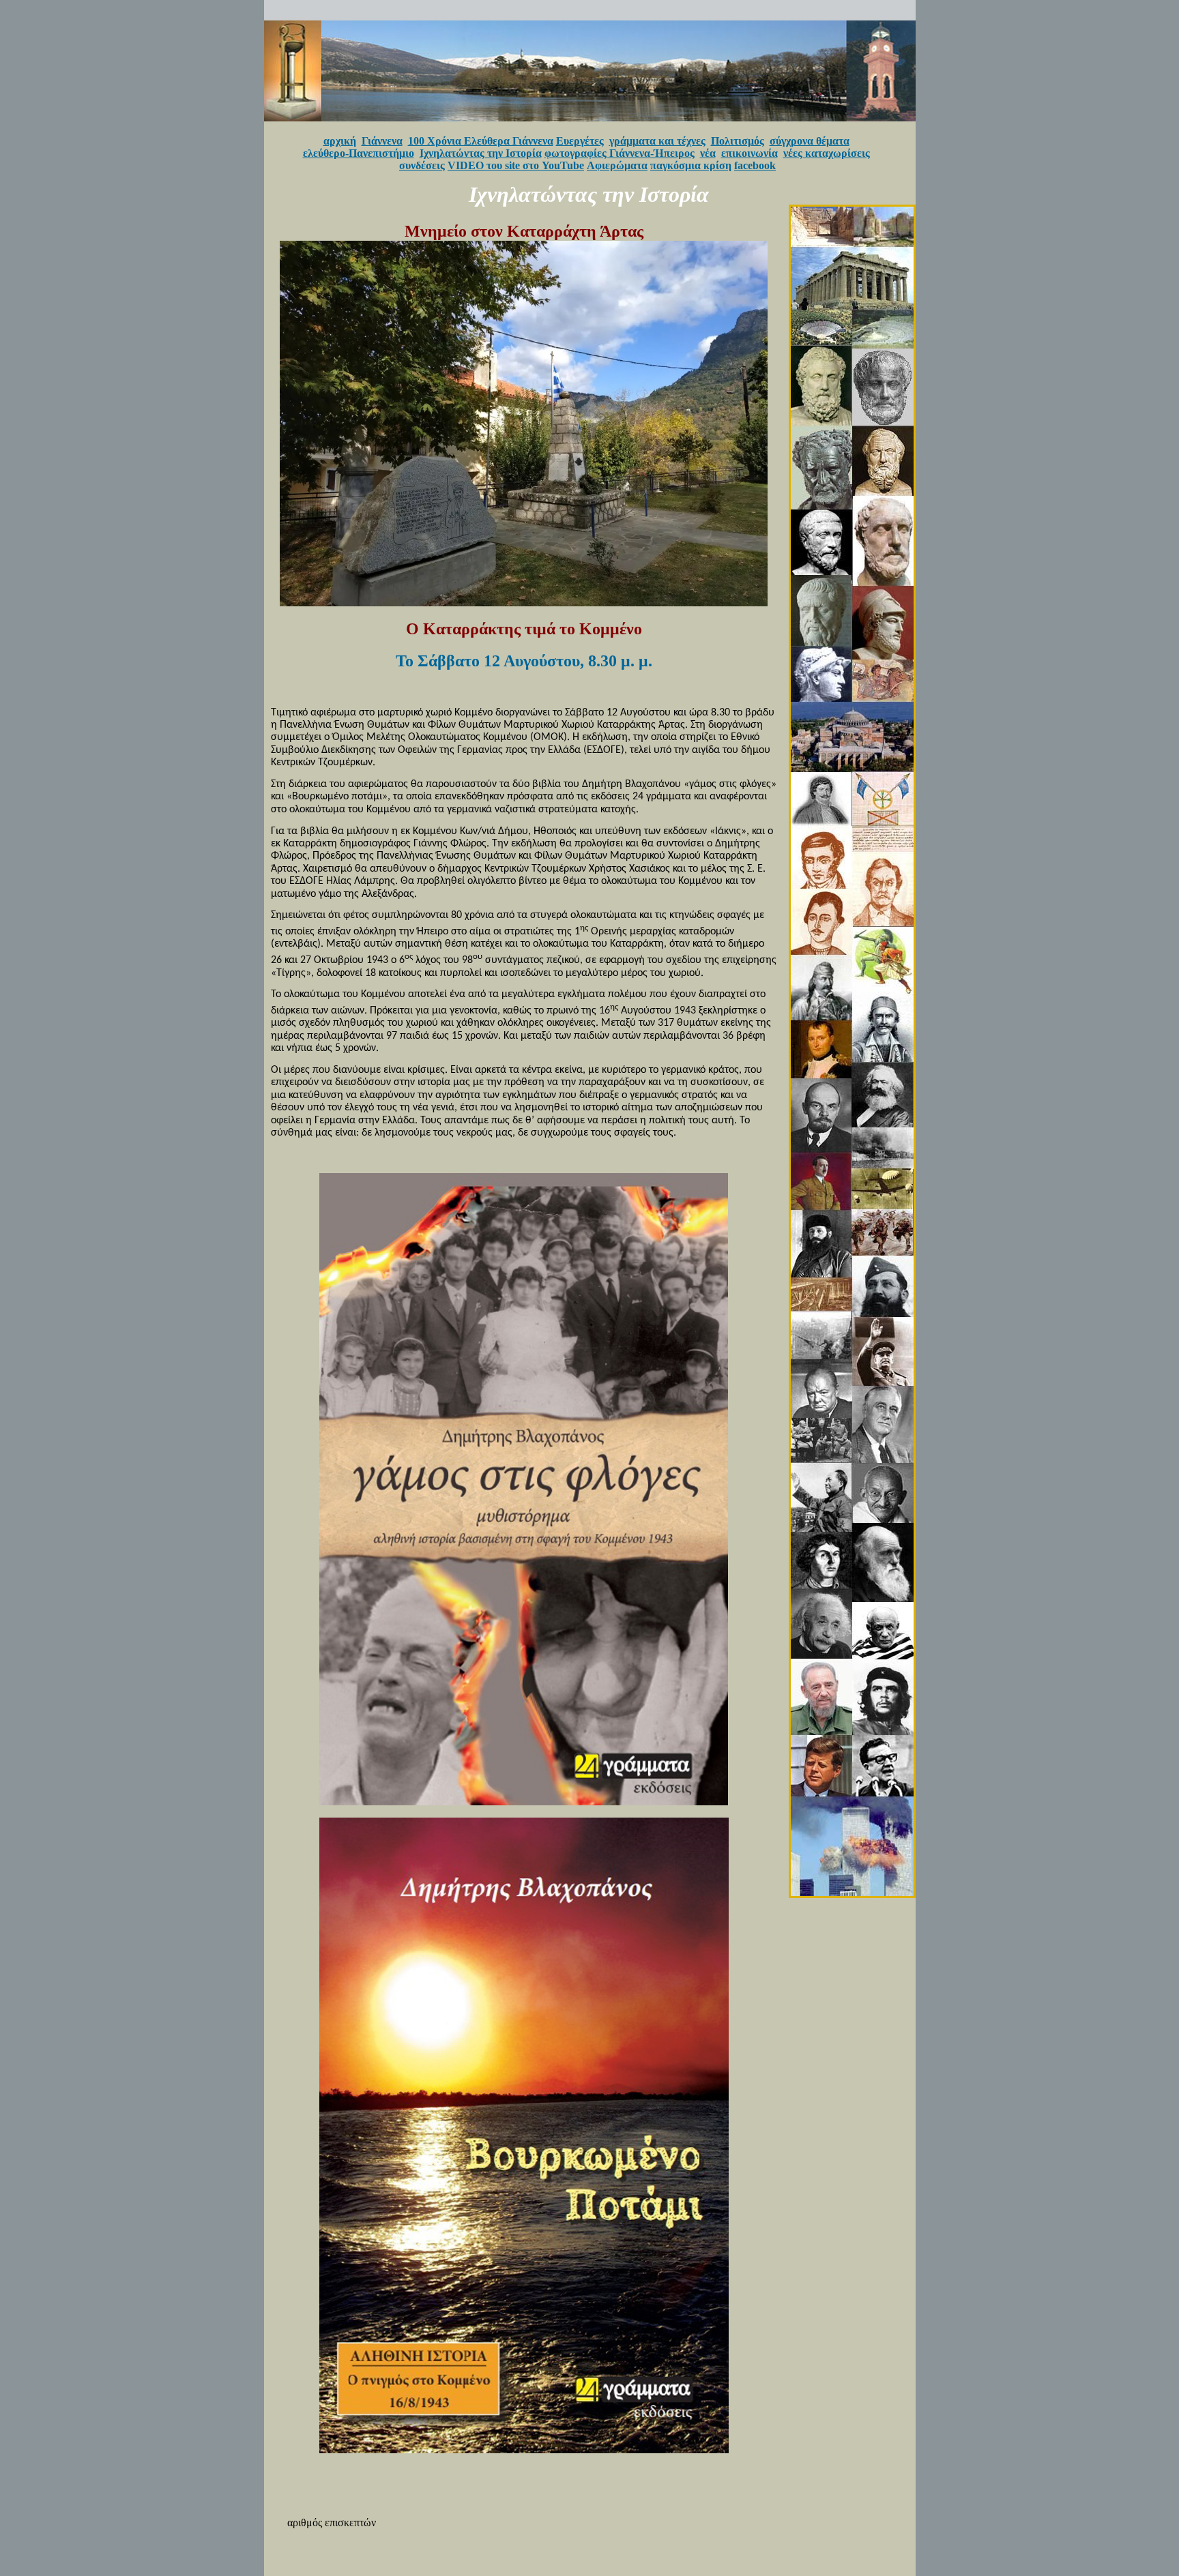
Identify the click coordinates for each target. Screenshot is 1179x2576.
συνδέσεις (422, 165)
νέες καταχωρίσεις (827, 153)
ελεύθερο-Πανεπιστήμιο (359, 153)
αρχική (340, 141)
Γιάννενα (382, 141)
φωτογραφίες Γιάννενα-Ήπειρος (620, 153)
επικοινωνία (749, 153)
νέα (708, 153)
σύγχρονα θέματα (810, 141)
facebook (755, 165)
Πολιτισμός (738, 141)
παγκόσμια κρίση (691, 165)
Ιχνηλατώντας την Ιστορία (481, 153)
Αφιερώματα (617, 165)
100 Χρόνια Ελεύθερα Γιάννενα (481, 141)
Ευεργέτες (580, 141)
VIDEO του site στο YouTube (516, 165)
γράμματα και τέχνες (657, 141)
